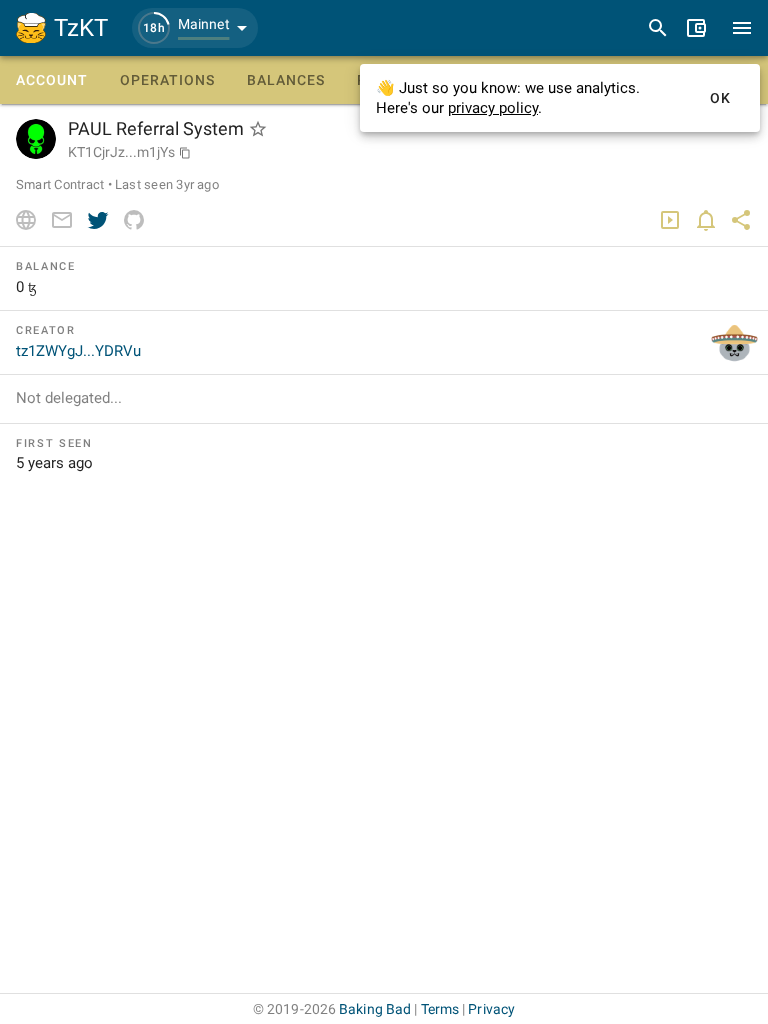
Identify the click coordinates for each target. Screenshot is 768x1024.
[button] (195, 28)
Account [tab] (52, 80)
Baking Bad (375, 1009)
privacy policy (493, 108)
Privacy (491, 1009)
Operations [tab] (167, 80)
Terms (440, 1009)
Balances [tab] (286, 80)
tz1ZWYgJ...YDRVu (78, 351)
